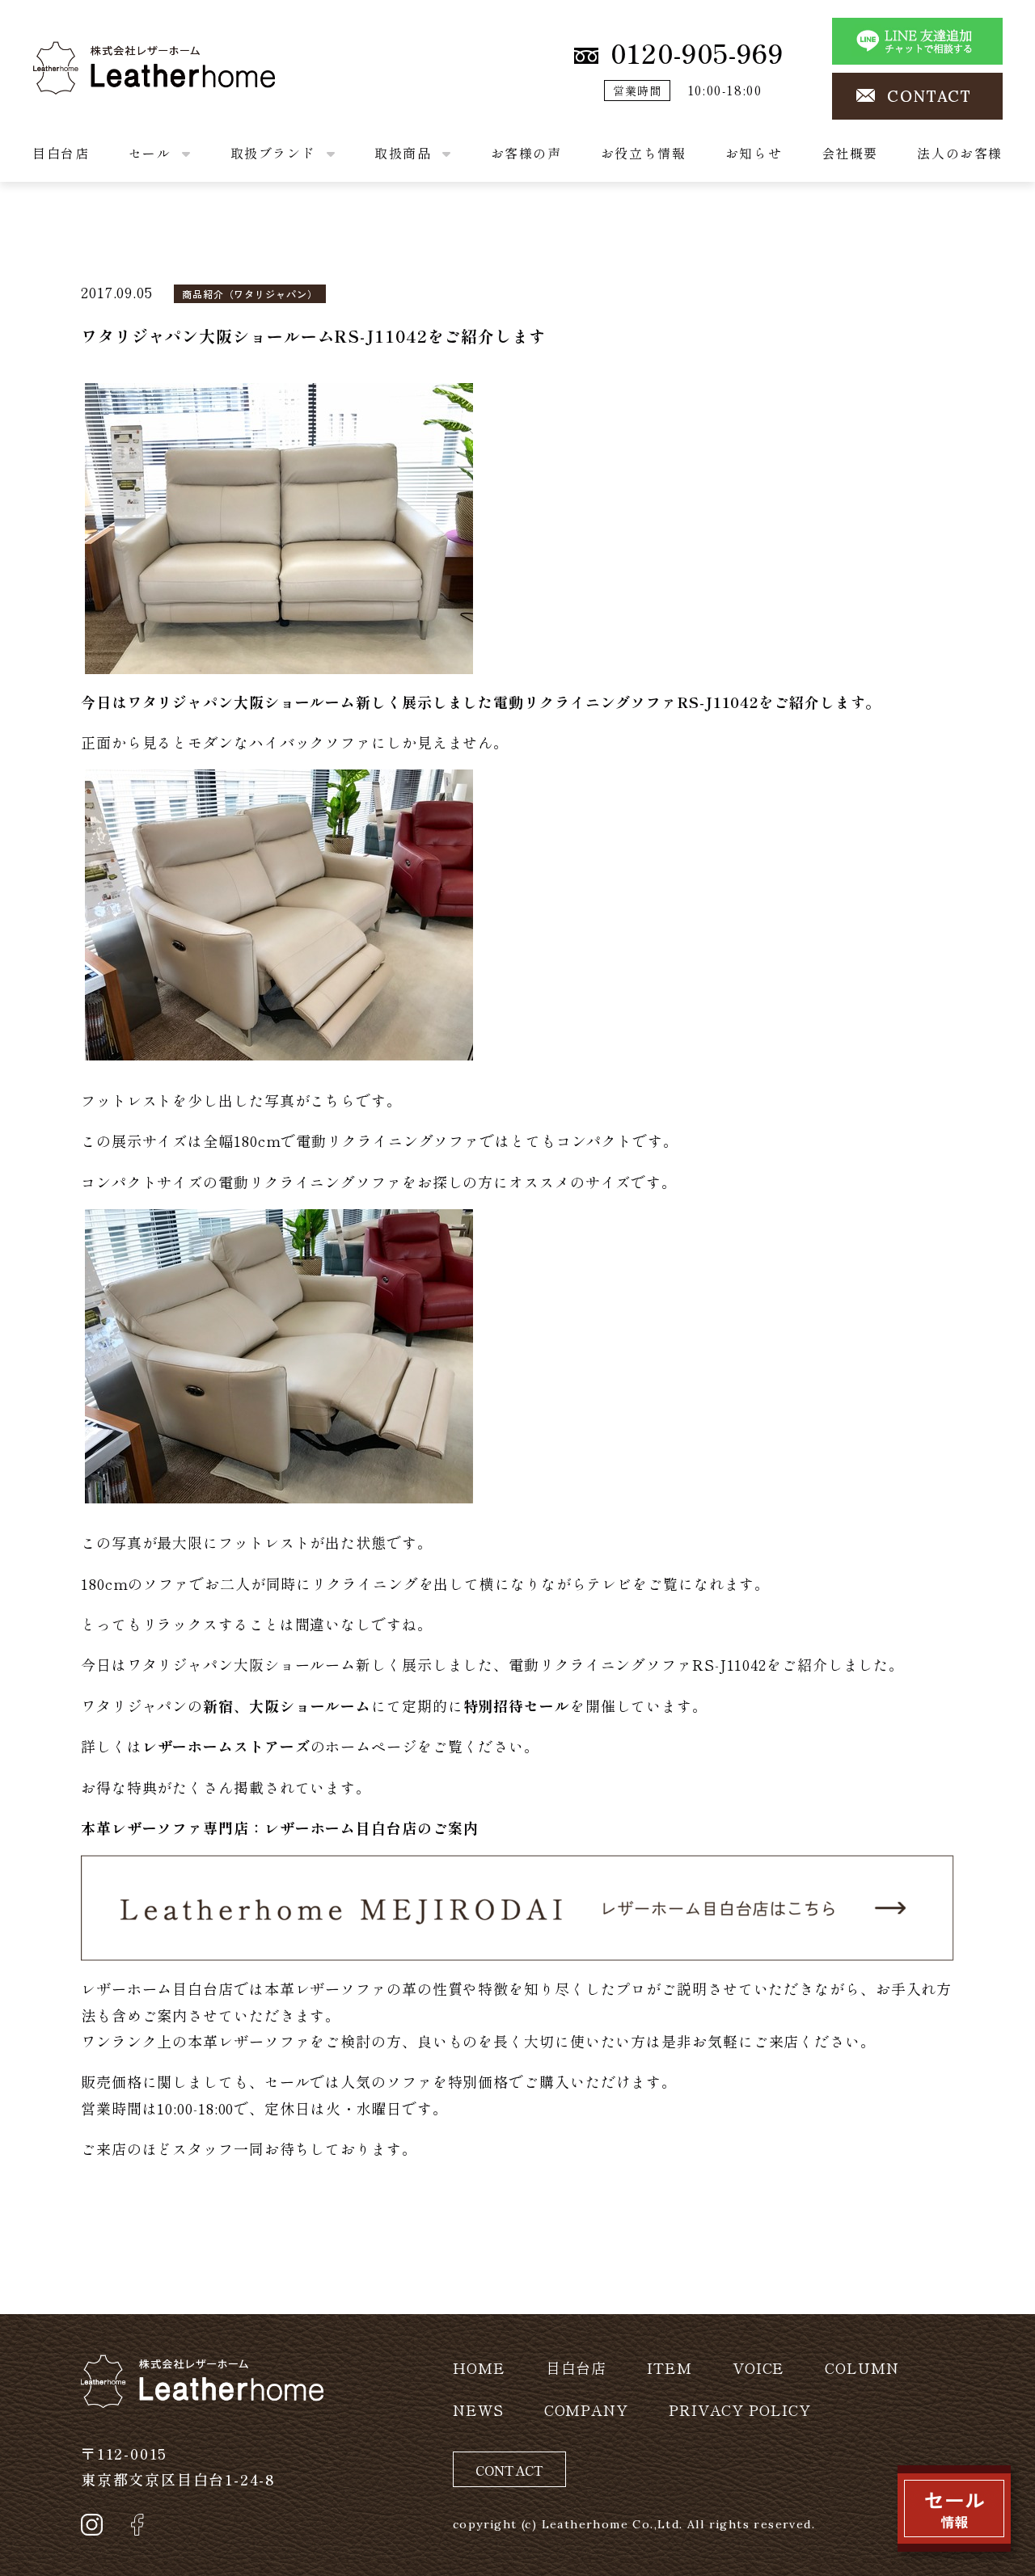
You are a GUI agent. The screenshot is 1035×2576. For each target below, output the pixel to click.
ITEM (670, 2367)
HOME (479, 2367)
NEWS (478, 2409)
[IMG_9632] (279, 1353)
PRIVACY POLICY (740, 2409)
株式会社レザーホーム (109, 54)
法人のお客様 (960, 153)
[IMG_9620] (279, 525)
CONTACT (929, 96)
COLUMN (862, 2367)
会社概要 (850, 153)
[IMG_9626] (279, 913)
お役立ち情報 (644, 153)
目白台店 (61, 153)
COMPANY (586, 2409)
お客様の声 (526, 153)
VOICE (759, 2367)
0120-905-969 (697, 53)
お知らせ (754, 153)
